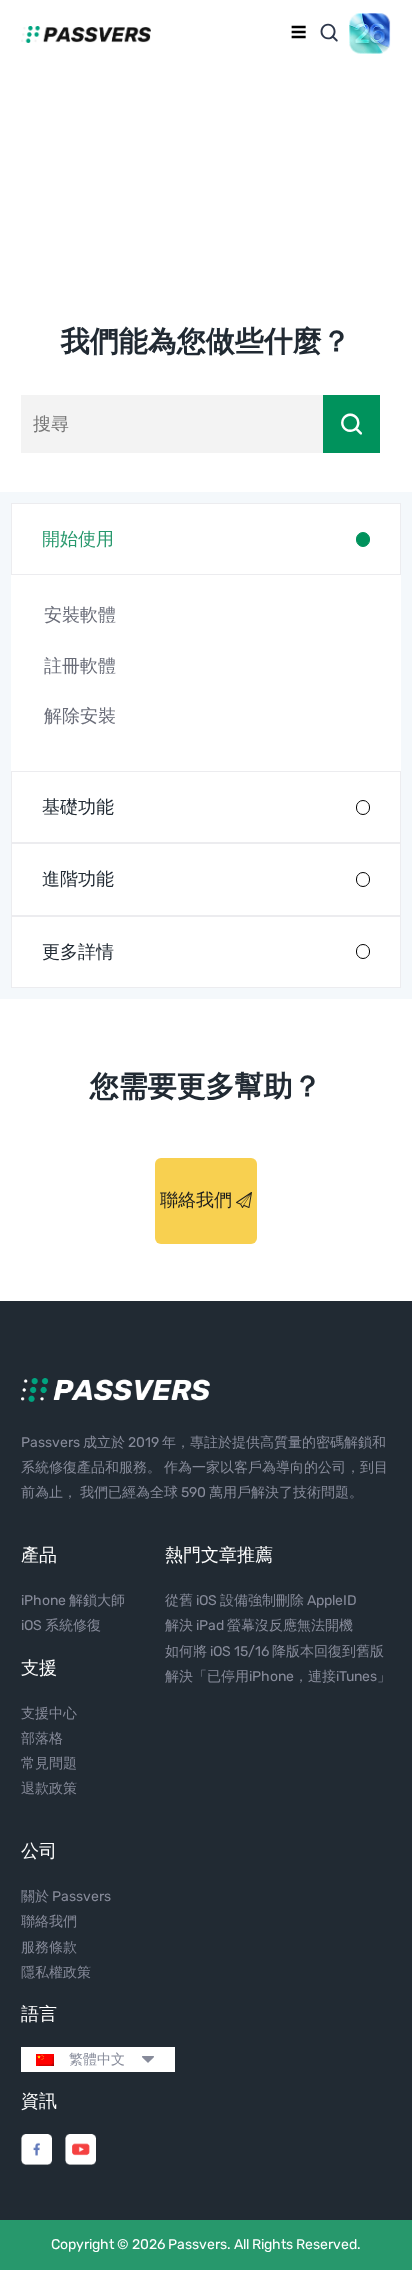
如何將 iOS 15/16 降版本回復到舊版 (274, 1651)
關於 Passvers (66, 1896)
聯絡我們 (198, 1200)
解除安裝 (80, 716)
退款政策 (49, 1788)
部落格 (42, 1738)
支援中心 (49, 1713)
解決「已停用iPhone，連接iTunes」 (278, 1676)
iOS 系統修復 (61, 1625)
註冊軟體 (80, 666)
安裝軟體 (80, 615)
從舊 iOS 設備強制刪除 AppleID (261, 1600)
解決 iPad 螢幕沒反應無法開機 (259, 1625)
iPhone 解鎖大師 (73, 1600)
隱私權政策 (56, 1972)
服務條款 (49, 1947)
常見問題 (49, 1763)
